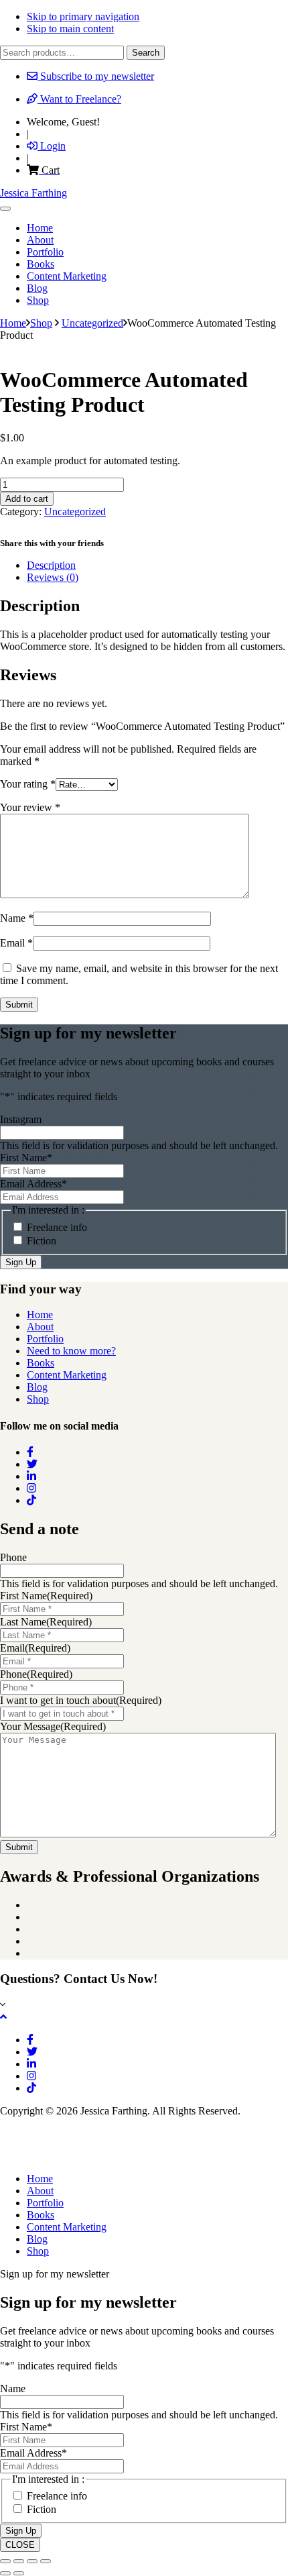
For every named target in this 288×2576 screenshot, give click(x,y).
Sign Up (21, 1262)
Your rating (28, 784)
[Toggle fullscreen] (19, 2561)
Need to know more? (71, 1351)
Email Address (33, 1184)
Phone (13, 1557)
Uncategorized (92, 323)
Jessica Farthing (33, 193)
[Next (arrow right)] (19, 2573)
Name (17, 918)
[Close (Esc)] (46, 2561)
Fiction (42, 1241)
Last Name (46, 1622)
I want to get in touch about (81, 1700)
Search (146, 53)
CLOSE (20, 2545)
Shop (41, 323)
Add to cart (27, 499)
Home (40, 1314)
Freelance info (57, 1227)
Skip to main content (70, 29)
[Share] (32, 2561)
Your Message (53, 1726)
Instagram (21, 1119)
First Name (26, 1158)
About (40, 1327)
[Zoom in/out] (5, 2561)
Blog (37, 1387)
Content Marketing (67, 1375)
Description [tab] (51, 565)
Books (41, 1363)
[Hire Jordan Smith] (144, 2145)
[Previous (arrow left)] (5, 2573)
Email (16, 943)
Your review (30, 807)
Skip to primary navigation (83, 16)
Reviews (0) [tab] (53, 577)
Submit (19, 1847)
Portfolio (45, 1339)
